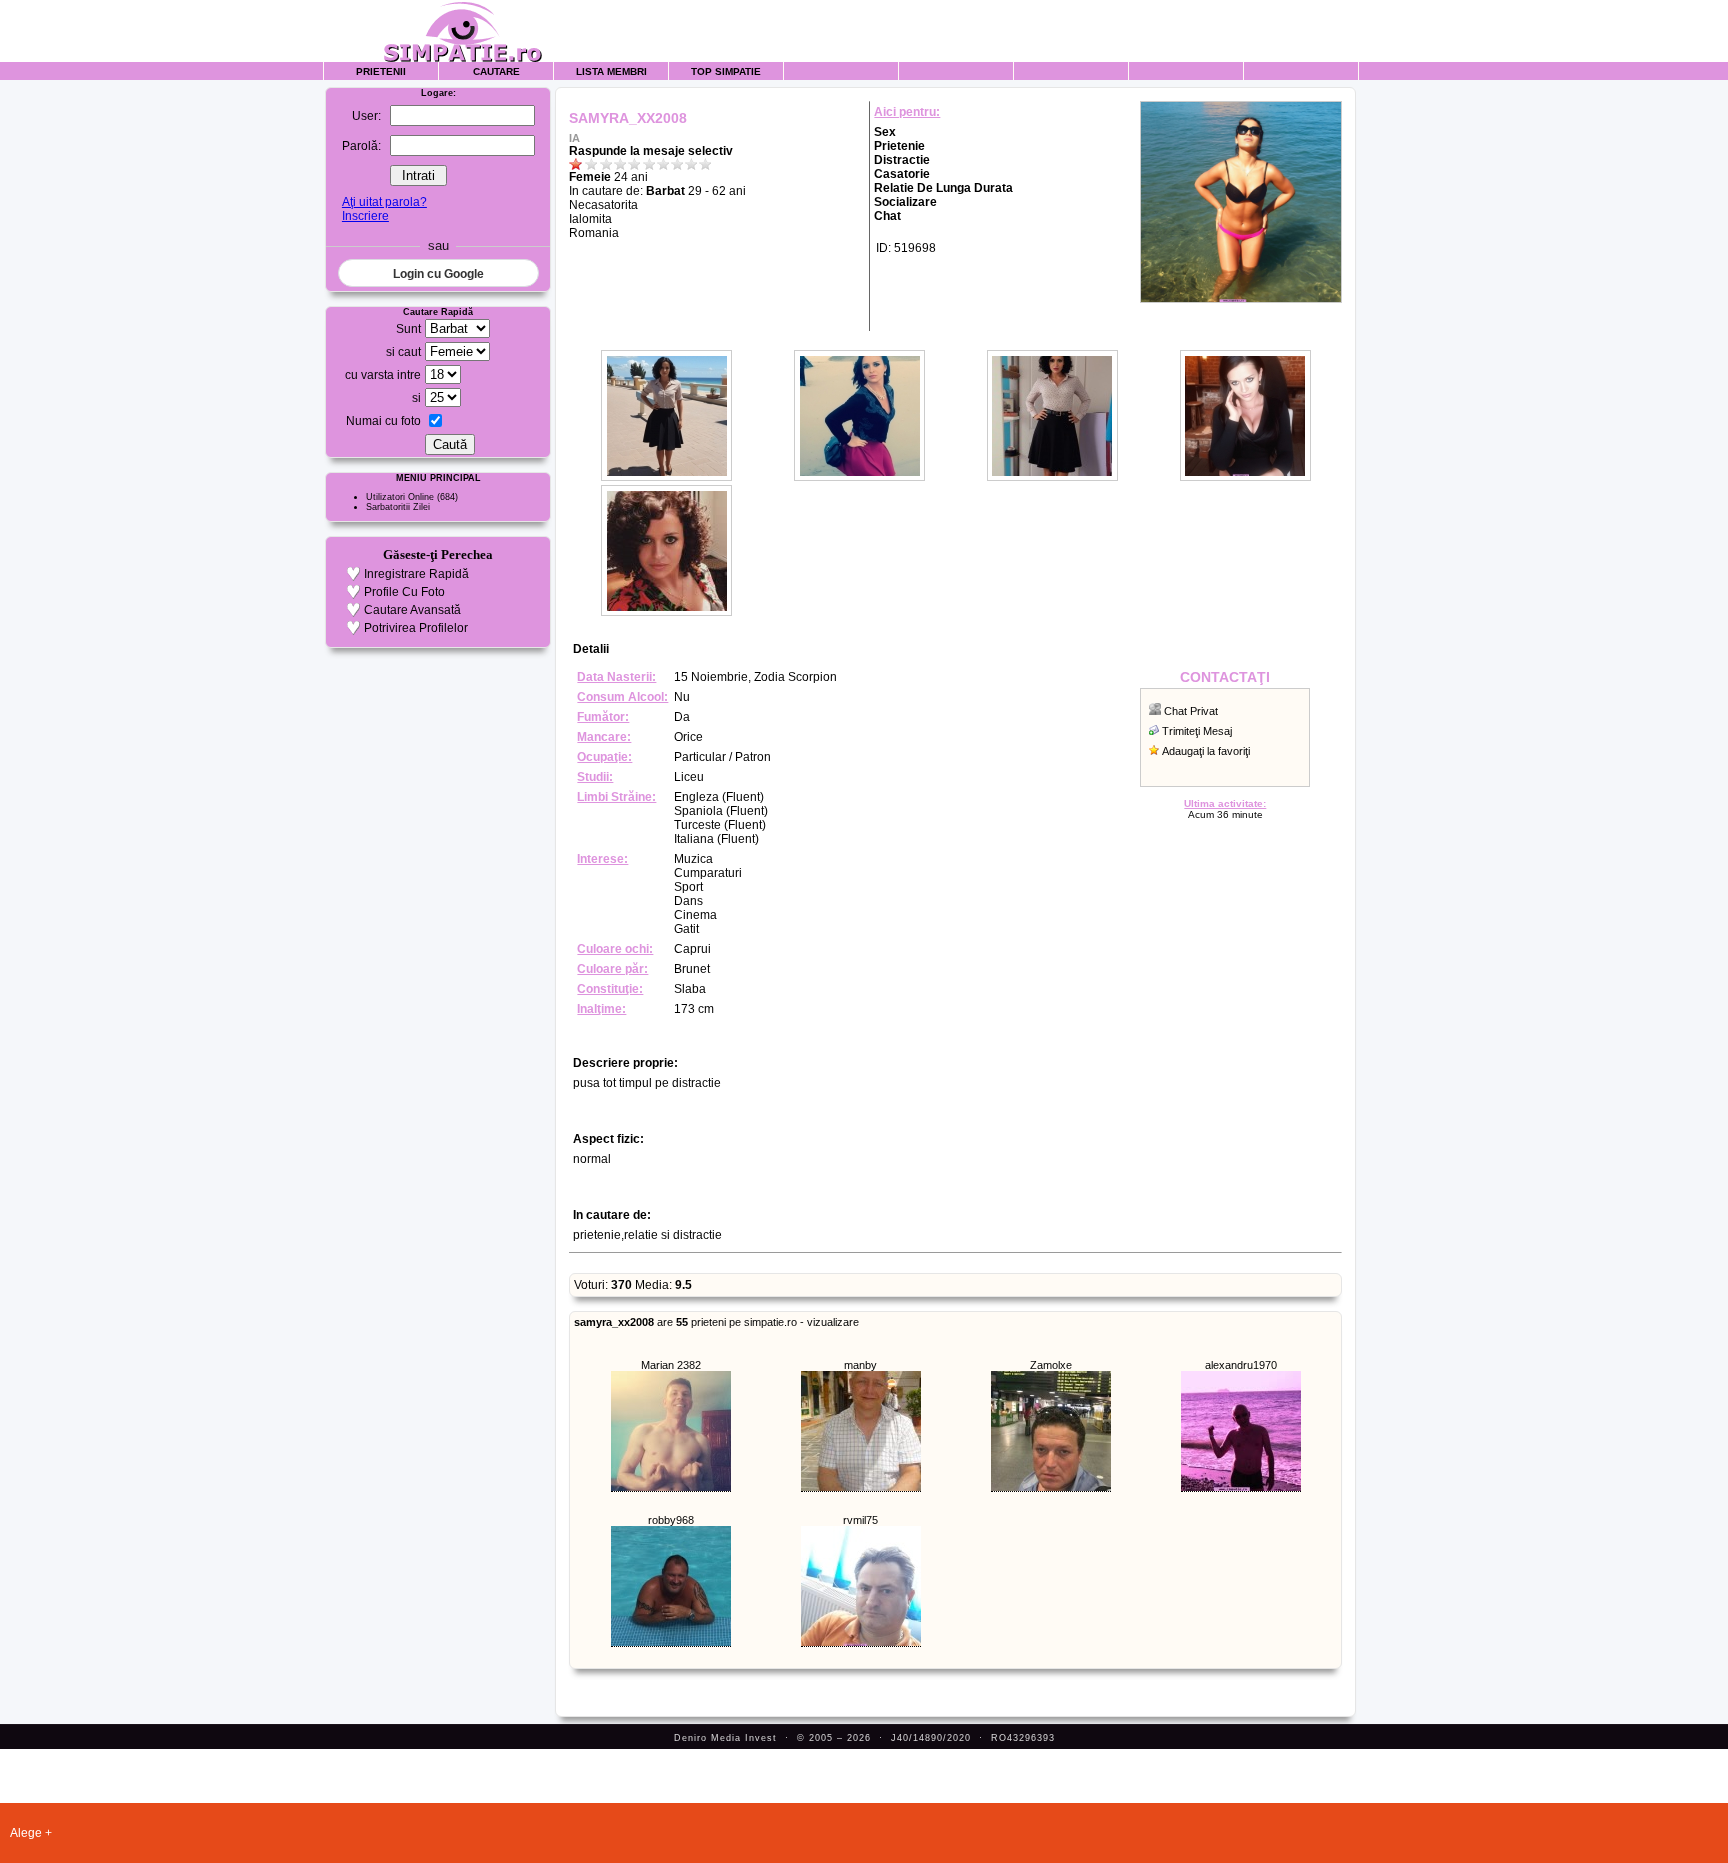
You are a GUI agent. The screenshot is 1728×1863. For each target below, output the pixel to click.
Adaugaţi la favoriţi (1206, 751)
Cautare (496, 71)
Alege (26, 1833)
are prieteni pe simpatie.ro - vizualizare (716, 1322)
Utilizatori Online (400, 497)
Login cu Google (438, 274)
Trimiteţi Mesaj (1197, 731)
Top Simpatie (726, 71)
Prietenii (381, 71)
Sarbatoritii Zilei (398, 507)
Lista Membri (611, 71)
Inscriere (365, 216)
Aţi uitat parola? (384, 202)
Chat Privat (1191, 711)
